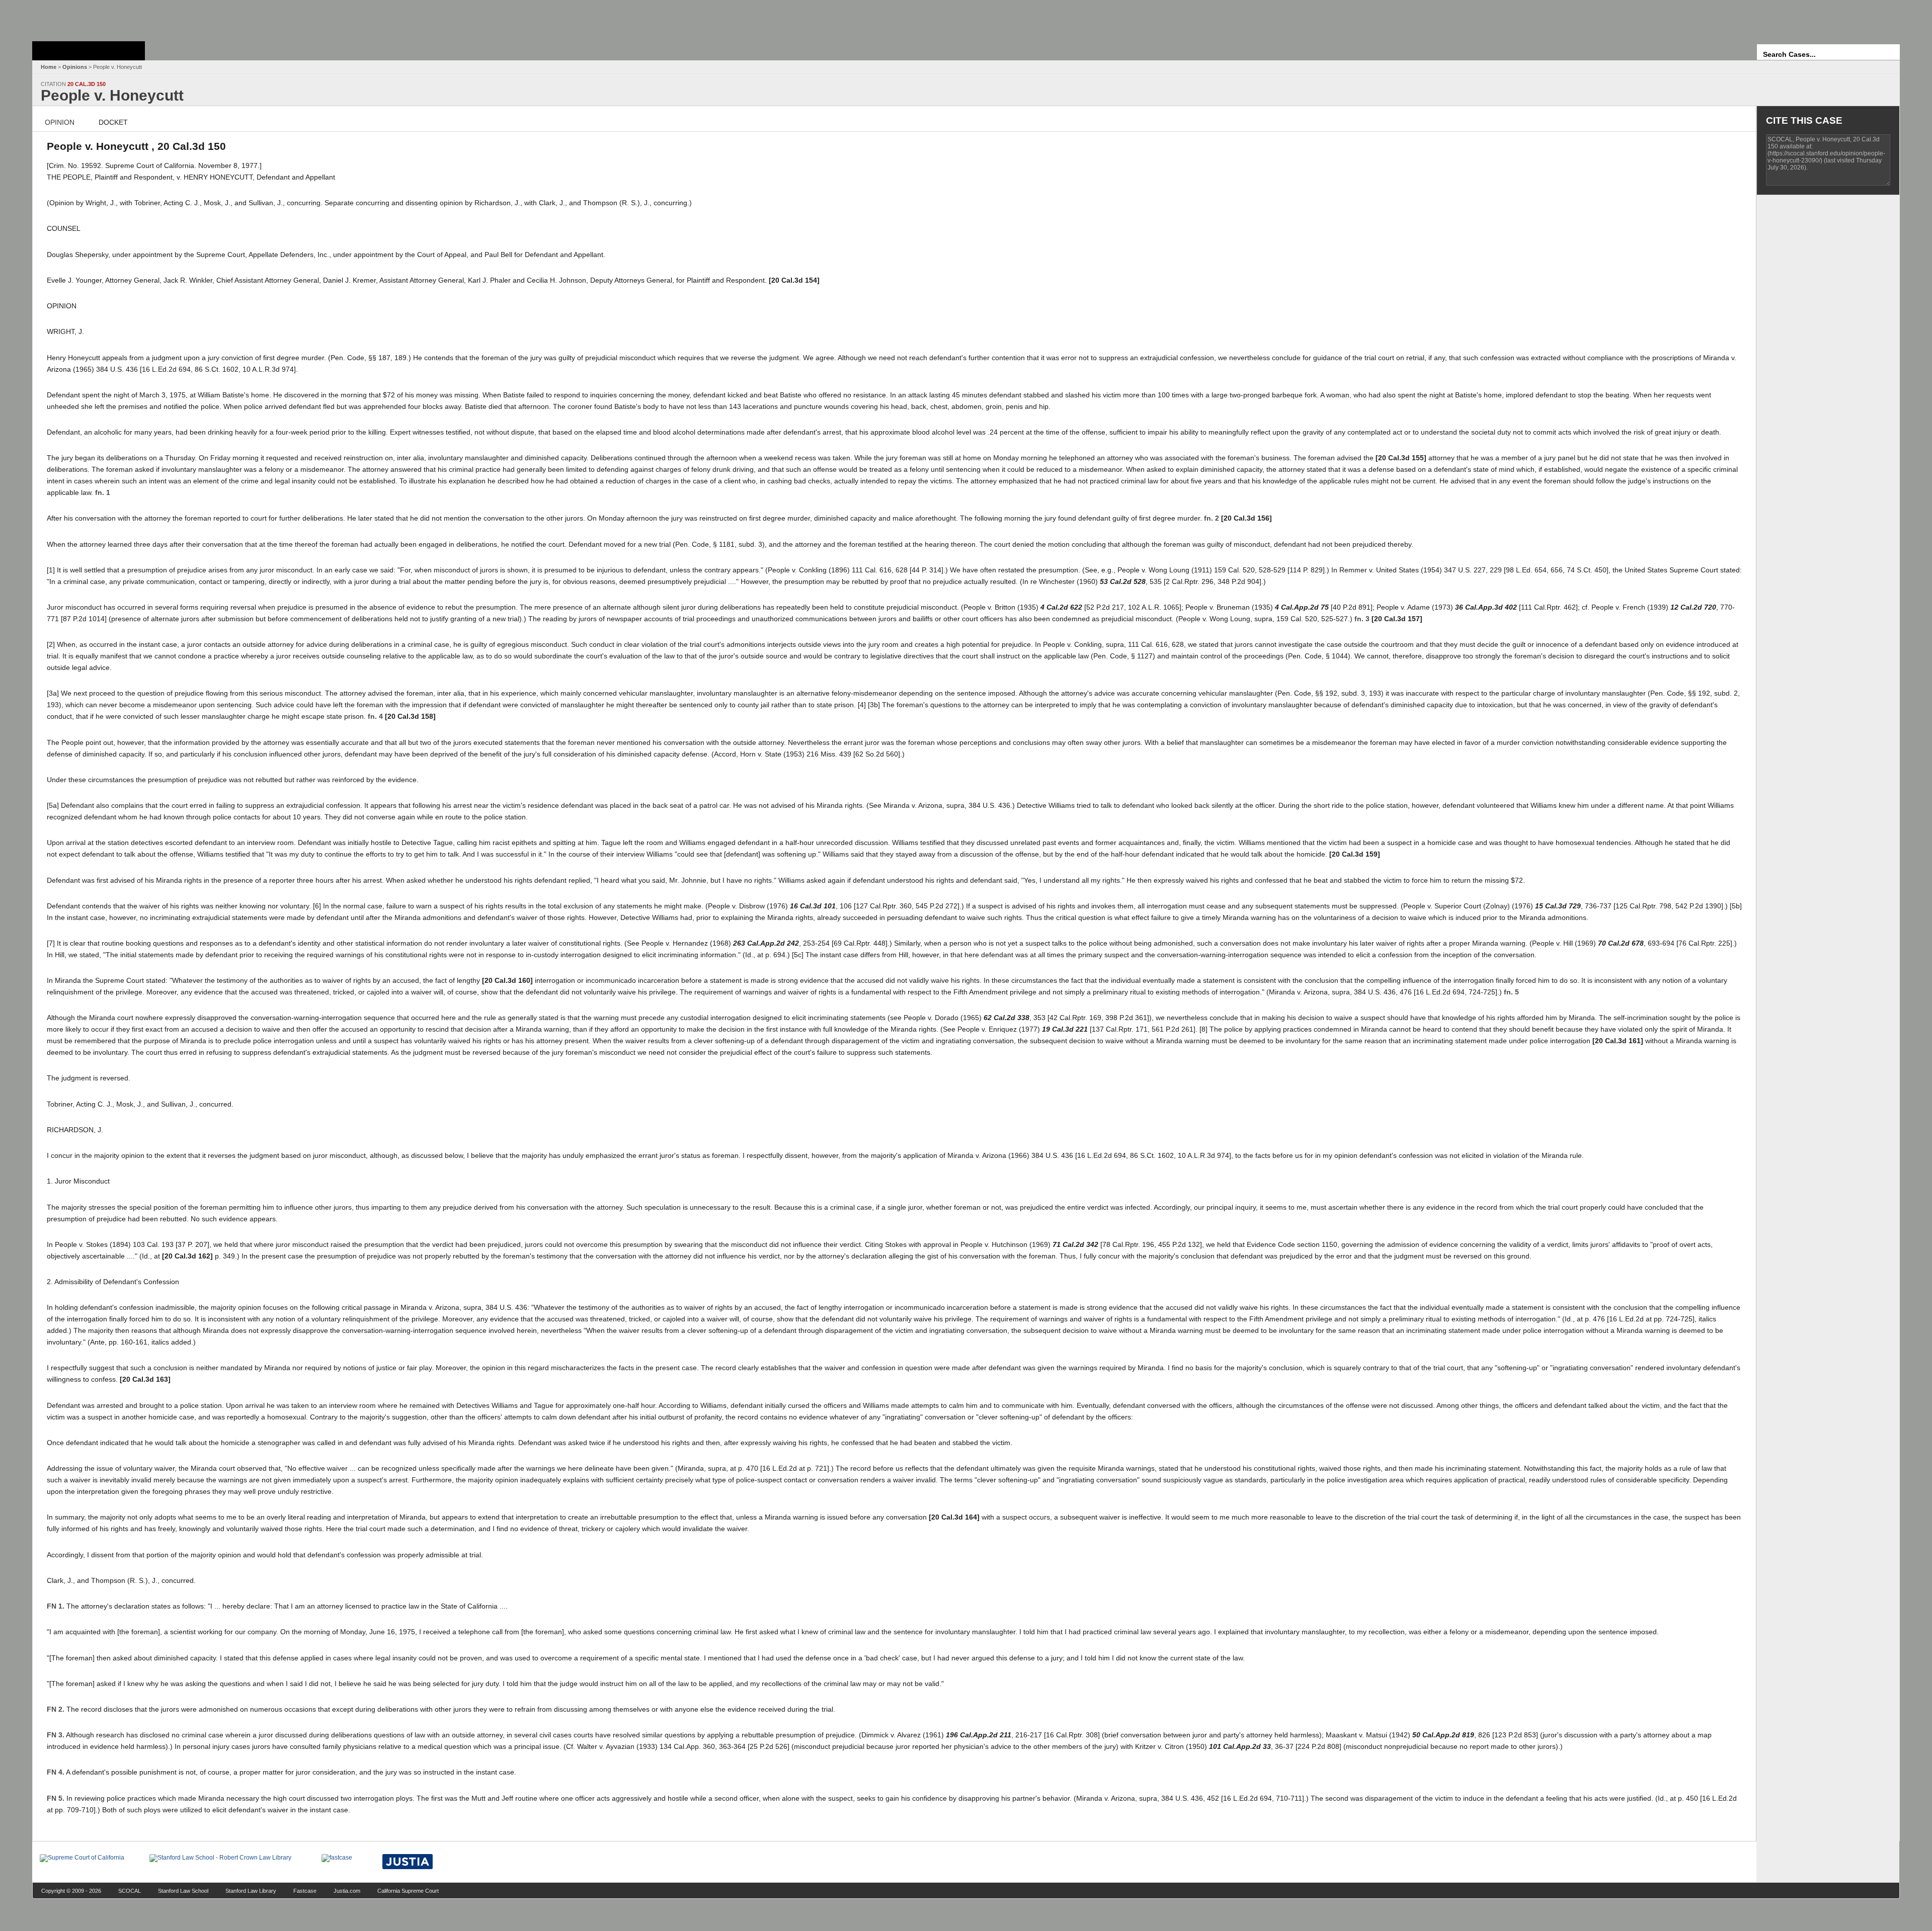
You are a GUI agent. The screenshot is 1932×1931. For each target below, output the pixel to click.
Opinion (60, 122)
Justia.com (347, 1891)
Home (49, 67)
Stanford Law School (183, 1891)
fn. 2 (1212, 518)
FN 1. (56, 1606)
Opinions (75, 67)
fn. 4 (375, 716)
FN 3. (56, 1735)
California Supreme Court (408, 1891)
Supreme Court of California (89, 51)
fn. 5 (1511, 992)
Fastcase (305, 1891)
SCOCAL (130, 1891)
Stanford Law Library (251, 1891)
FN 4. (56, 1772)
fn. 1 (103, 492)
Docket (113, 122)
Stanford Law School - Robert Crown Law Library (87, 18)
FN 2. (56, 1709)
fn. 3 (1362, 619)
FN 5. (56, 1798)
